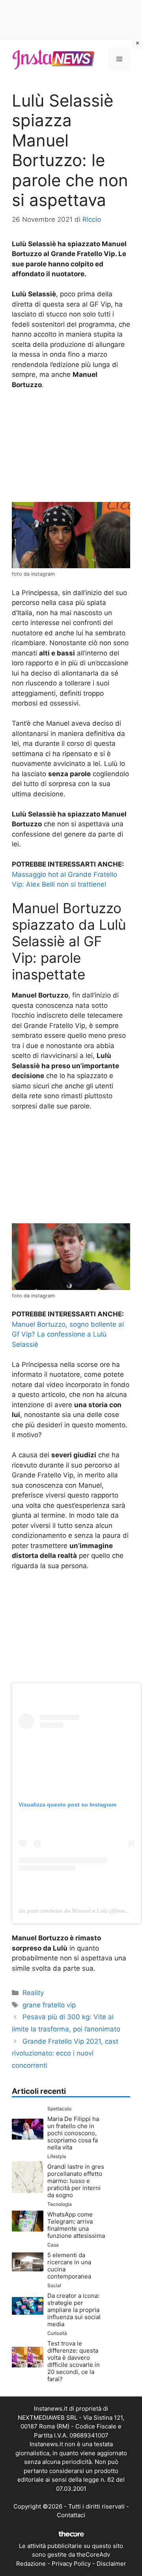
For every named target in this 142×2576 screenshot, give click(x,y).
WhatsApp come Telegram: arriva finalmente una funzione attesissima (76, 2225)
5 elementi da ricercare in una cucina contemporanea (69, 2266)
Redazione (31, 2564)
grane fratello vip (49, 2005)
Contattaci (71, 2515)
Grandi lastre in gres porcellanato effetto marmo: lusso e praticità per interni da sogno (76, 2181)
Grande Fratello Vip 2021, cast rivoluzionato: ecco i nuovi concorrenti (65, 2053)
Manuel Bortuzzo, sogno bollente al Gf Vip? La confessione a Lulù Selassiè (68, 1334)
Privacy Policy (71, 2564)
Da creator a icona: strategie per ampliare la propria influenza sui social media (74, 2310)
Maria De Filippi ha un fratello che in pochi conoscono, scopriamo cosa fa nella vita (73, 2133)
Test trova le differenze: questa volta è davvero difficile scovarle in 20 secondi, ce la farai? (74, 2361)
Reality (33, 1993)
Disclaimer (111, 2564)
